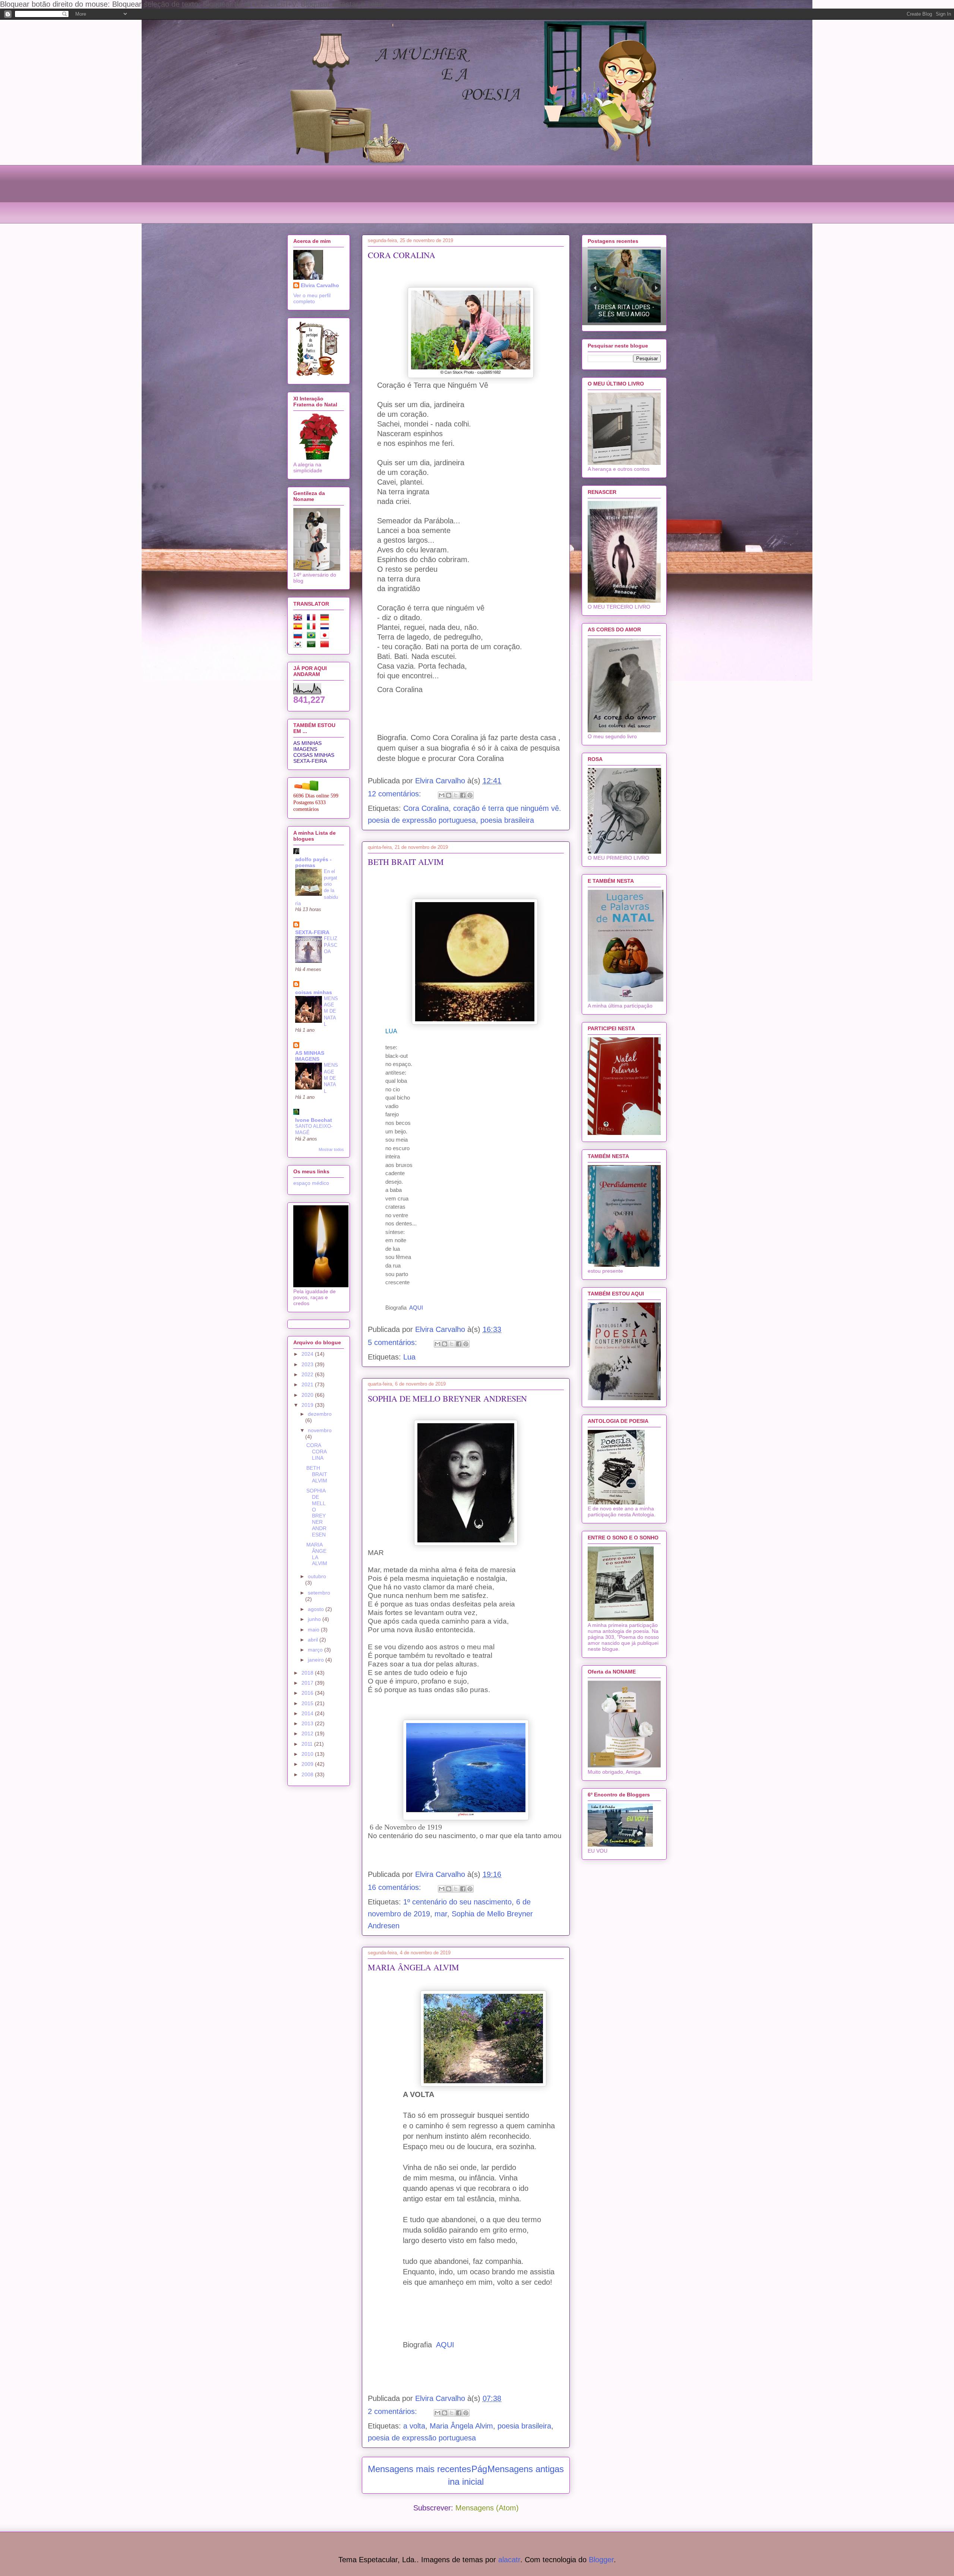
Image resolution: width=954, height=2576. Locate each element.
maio (314, 1630)
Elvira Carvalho (320, 285)
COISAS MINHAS (314, 755)
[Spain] (299, 628)
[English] (299, 619)
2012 (308, 1733)
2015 (308, 1703)
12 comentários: (396, 794)
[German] (326, 619)
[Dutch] (326, 628)
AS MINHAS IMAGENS (307, 746)
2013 (308, 1723)
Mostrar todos (331, 1149)
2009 (308, 1764)
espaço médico (311, 1183)
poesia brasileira (507, 820)
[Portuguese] (313, 637)
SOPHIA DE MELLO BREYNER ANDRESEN (447, 1398)
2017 (308, 1683)
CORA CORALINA (402, 255)
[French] (313, 619)
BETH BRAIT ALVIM (406, 862)
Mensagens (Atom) (487, 2508)
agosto (317, 1609)
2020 (308, 1395)
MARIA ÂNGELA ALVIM (413, 1967)
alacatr (509, 2560)
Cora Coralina (426, 808)
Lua (409, 1357)
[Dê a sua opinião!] (449, 795)
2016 (308, 1693)
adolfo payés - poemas (313, 862)
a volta (414, 2426)
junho (315, 1619)
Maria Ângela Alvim (461, 2426)
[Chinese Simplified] (326, 645)
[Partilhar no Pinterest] (470, 795)
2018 (308, 1673)
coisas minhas (314, 992)
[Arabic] (313, 645)
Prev (595, 288)
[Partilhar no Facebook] (463, 795)
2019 (308, 1405)
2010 (308, 1754)
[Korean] (299, 645)
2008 (308, 1774)
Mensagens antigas (526, 2469)
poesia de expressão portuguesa (422, 2438)
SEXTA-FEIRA (310, 761)
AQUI (416, 1308)
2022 (308, 1374)
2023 (308, 1364)
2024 (308, 1354)
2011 (308, 1744)
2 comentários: (394, 2411)
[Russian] (299, 637)
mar (441, 1914)
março (316, 1650)
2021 (308, 1384)
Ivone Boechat (314, 1120)
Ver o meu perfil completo (312, 298)
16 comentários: (396, 1887)
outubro (317, 1576)
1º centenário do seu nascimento (457, 1902)
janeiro (317, 1660)
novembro (320, 1430)
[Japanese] (326, 637)
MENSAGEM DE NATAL (331, 1011)
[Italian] (313, 628)
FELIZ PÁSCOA (331, 945)
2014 (308, 1713)
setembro (319, 1593)
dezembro (320, 1414)
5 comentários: (394, 1342)
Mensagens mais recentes (419, 2469)
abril (314, 1640)
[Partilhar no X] (456, 795)
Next (656, 288)
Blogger (601, 2560)
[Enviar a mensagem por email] (442, 795)
